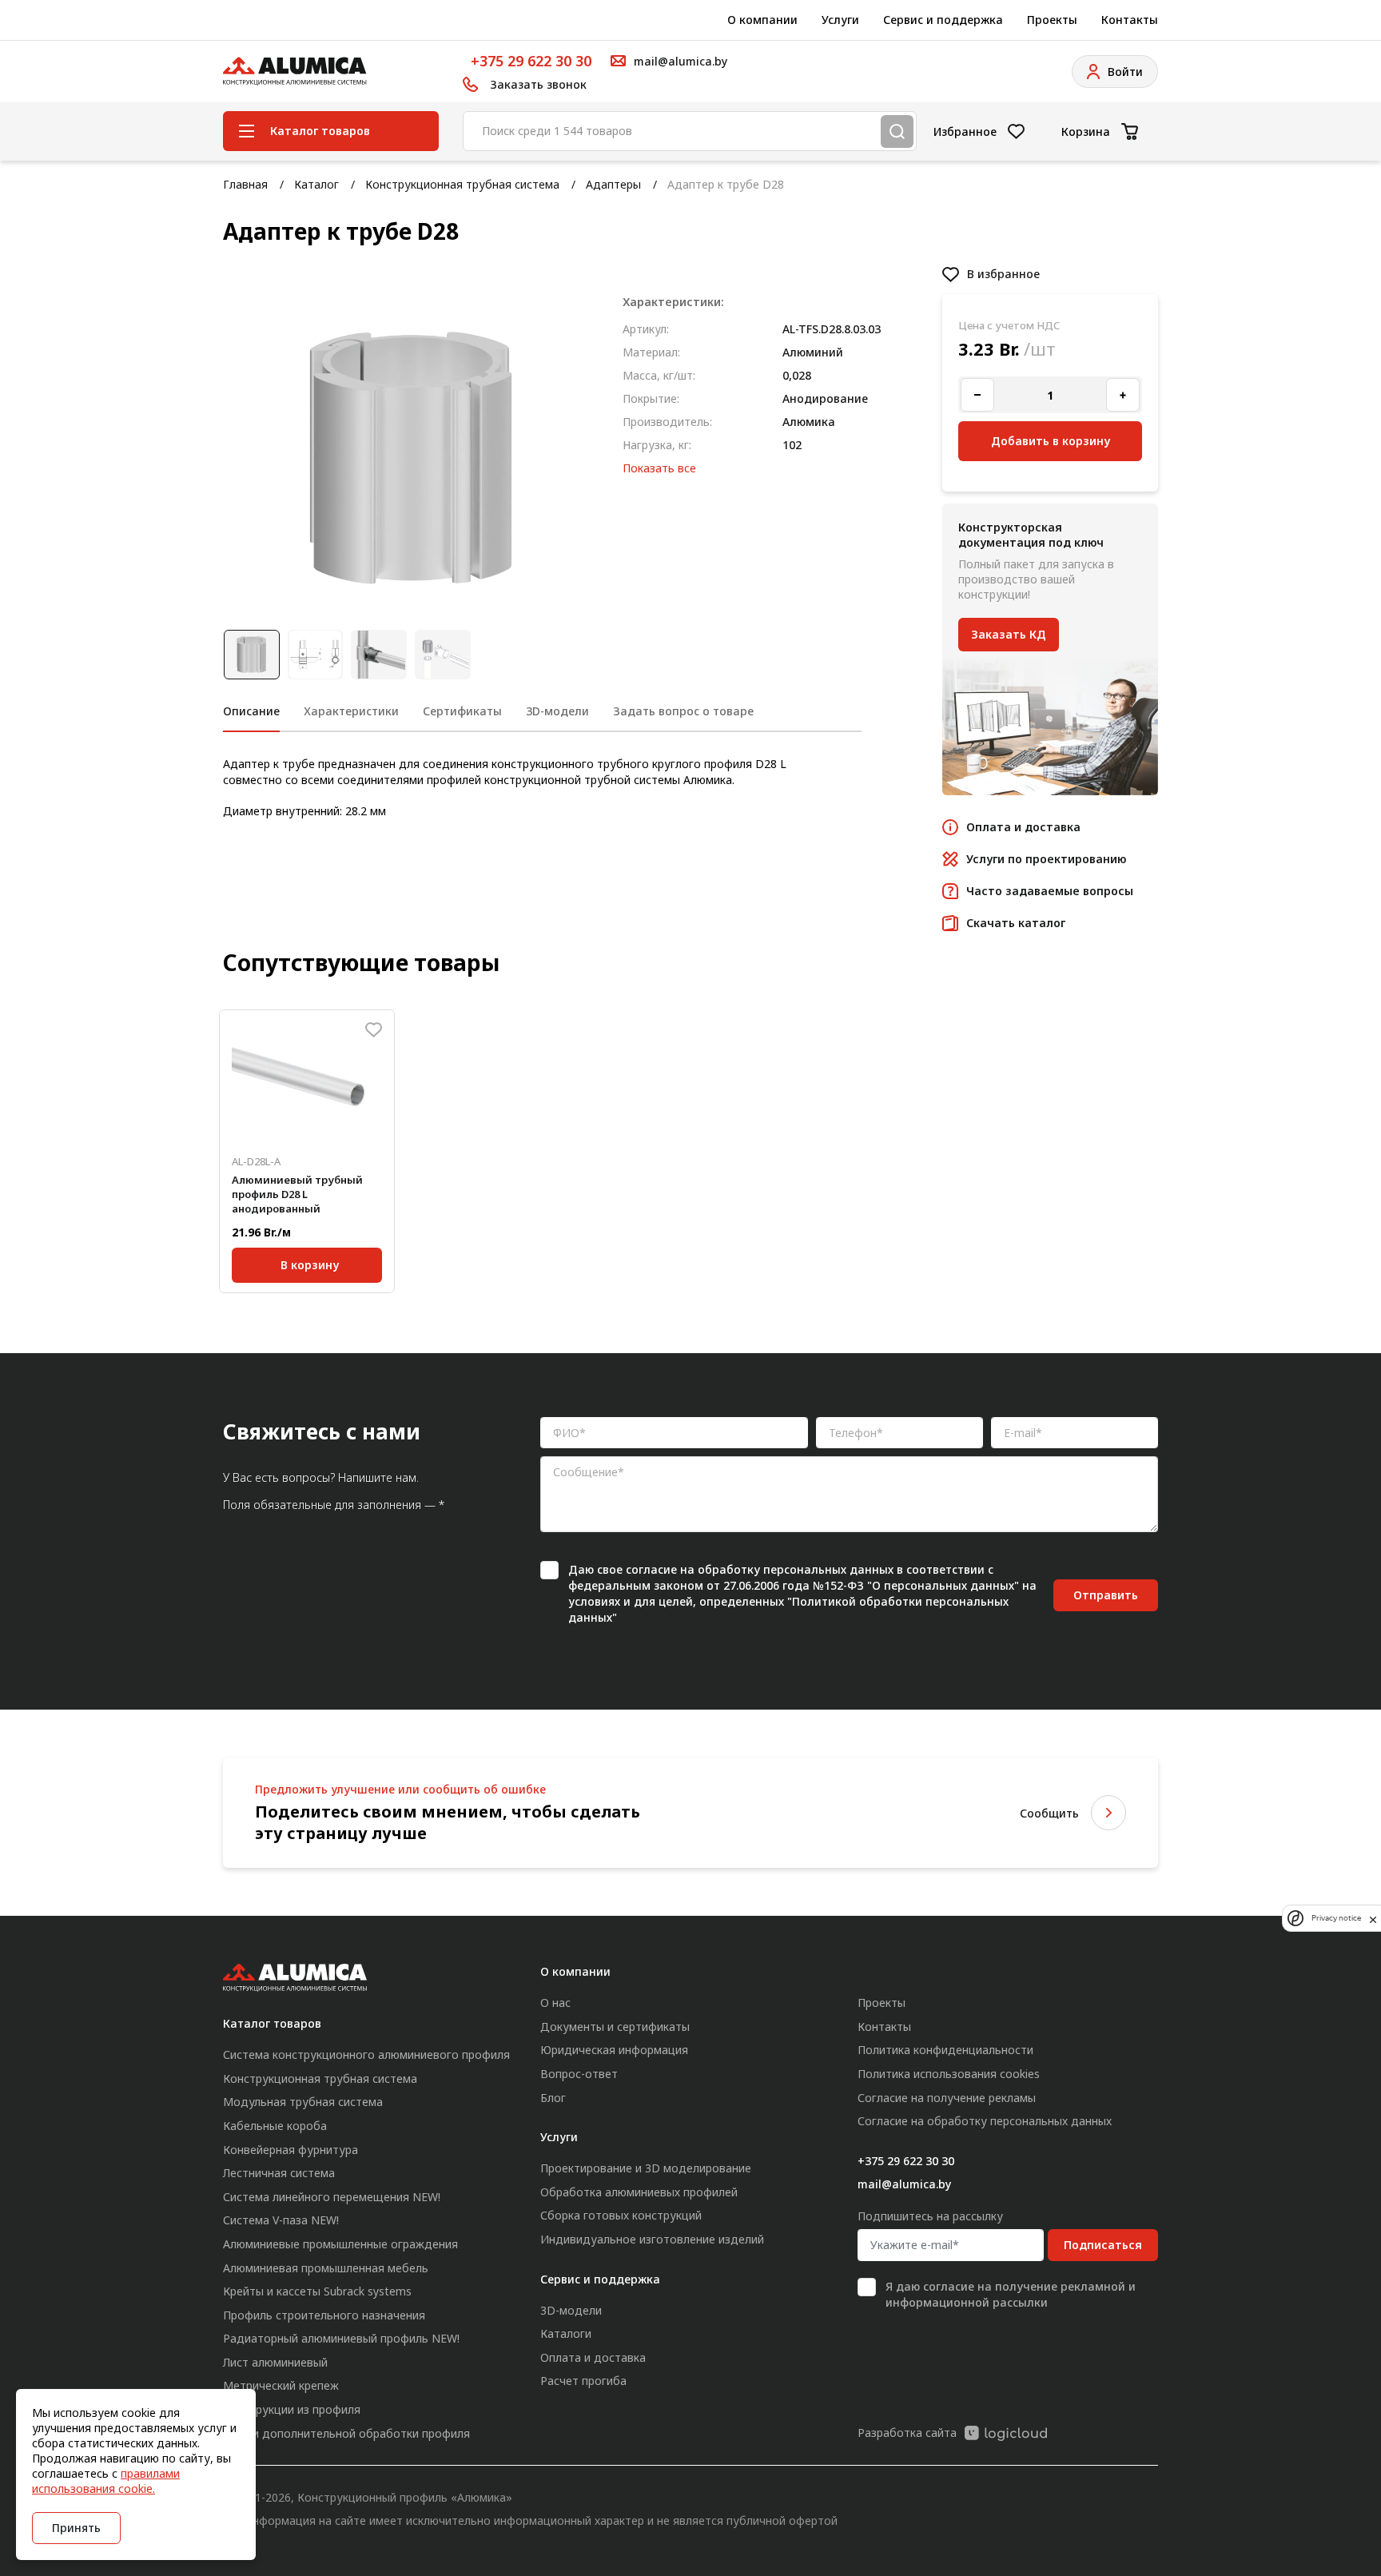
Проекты (1052, 20)
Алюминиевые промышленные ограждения (340, 2244)
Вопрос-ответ (579, 2074)
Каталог (316, 184)
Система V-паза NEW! (281, 2220)
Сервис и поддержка (943, 20)
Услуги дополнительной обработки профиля (346, 2433)
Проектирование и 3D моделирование (646, 2168)
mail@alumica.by (904, 2184)
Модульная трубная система (303, 2102)
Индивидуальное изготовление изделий (652, 2239)
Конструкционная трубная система (462, 184)
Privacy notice (1336, 1919)
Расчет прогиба (583, 2381)
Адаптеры (613, 184)
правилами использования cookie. (106, 2481)
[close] (1373, 1918)
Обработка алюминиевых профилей (639, 2192)
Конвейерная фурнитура (291, 2150)
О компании (762, 20)
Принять (76, 2528)
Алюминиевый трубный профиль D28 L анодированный (297, 1194)
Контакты (1130, 20)
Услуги (840, 20)
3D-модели (571, 2310)
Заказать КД (1009, 634)
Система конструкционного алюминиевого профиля (366, 2054)
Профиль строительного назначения (324, 2315)
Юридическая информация (614, 2050)
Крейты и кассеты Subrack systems (317, 2291)
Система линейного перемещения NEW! (332, 2197)
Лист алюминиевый (275, 2362)
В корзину (310, 1265)
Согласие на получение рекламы (947, 2098)
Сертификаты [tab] (462, 711)
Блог (553, 2098)
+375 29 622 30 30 (531, 61)
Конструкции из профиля (292, 2409)
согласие (651, 1569)
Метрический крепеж (281, 2385)
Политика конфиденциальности (945, 2050)
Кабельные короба (275, 2126)
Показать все (659, 468)
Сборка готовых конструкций (621, 2215)
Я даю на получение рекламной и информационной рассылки (1011, 2294)
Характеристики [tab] (351, 711)
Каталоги (566, 2333)
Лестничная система (279, 2173)
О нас (555, 2003)
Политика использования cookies (949, 2074)
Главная (245, 184)
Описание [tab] (251, 711)
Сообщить (1049, 1813)
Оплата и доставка (593, 2357)
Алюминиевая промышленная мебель (326, 2268)
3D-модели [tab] (557, 711)
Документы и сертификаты (615, 2027)
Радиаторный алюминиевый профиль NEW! (341, 2338)
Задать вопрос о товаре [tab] (683, 711)
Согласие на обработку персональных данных (985, 2121)
